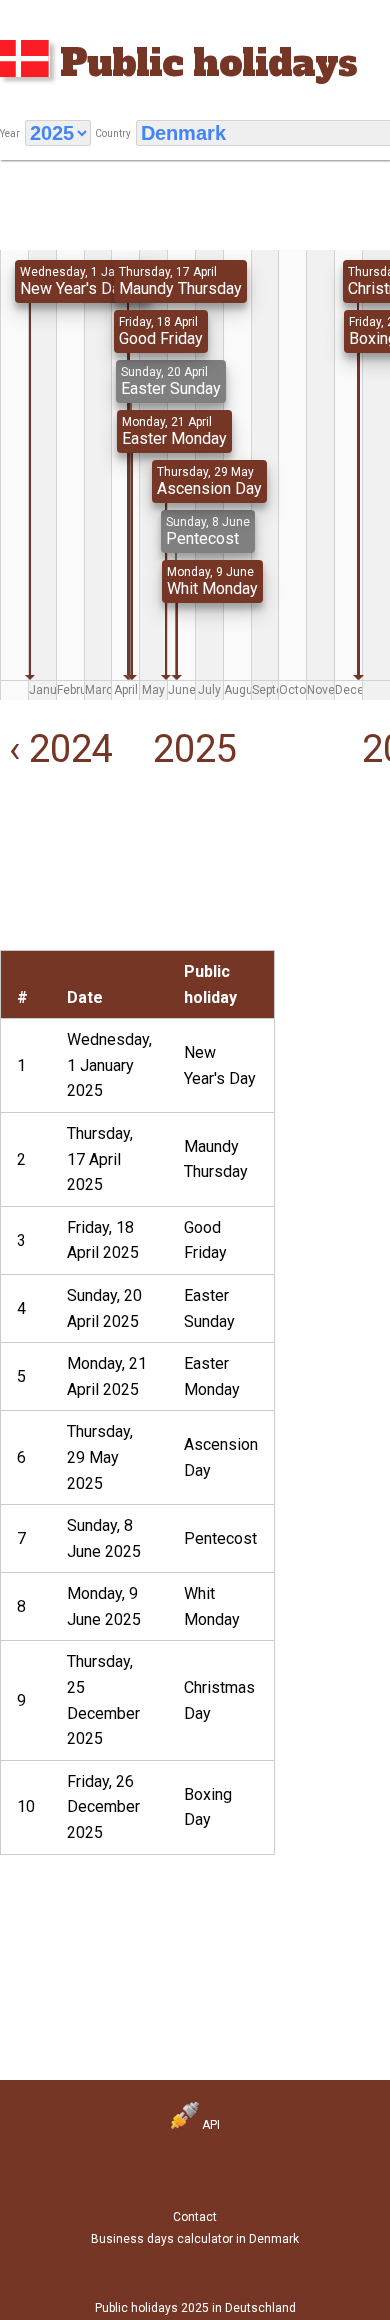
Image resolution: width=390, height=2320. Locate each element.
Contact (195, 2217)
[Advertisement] (65, 887)
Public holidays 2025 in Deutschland (195, 2308)
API (209, 2125)
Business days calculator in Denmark (195, 2239)
